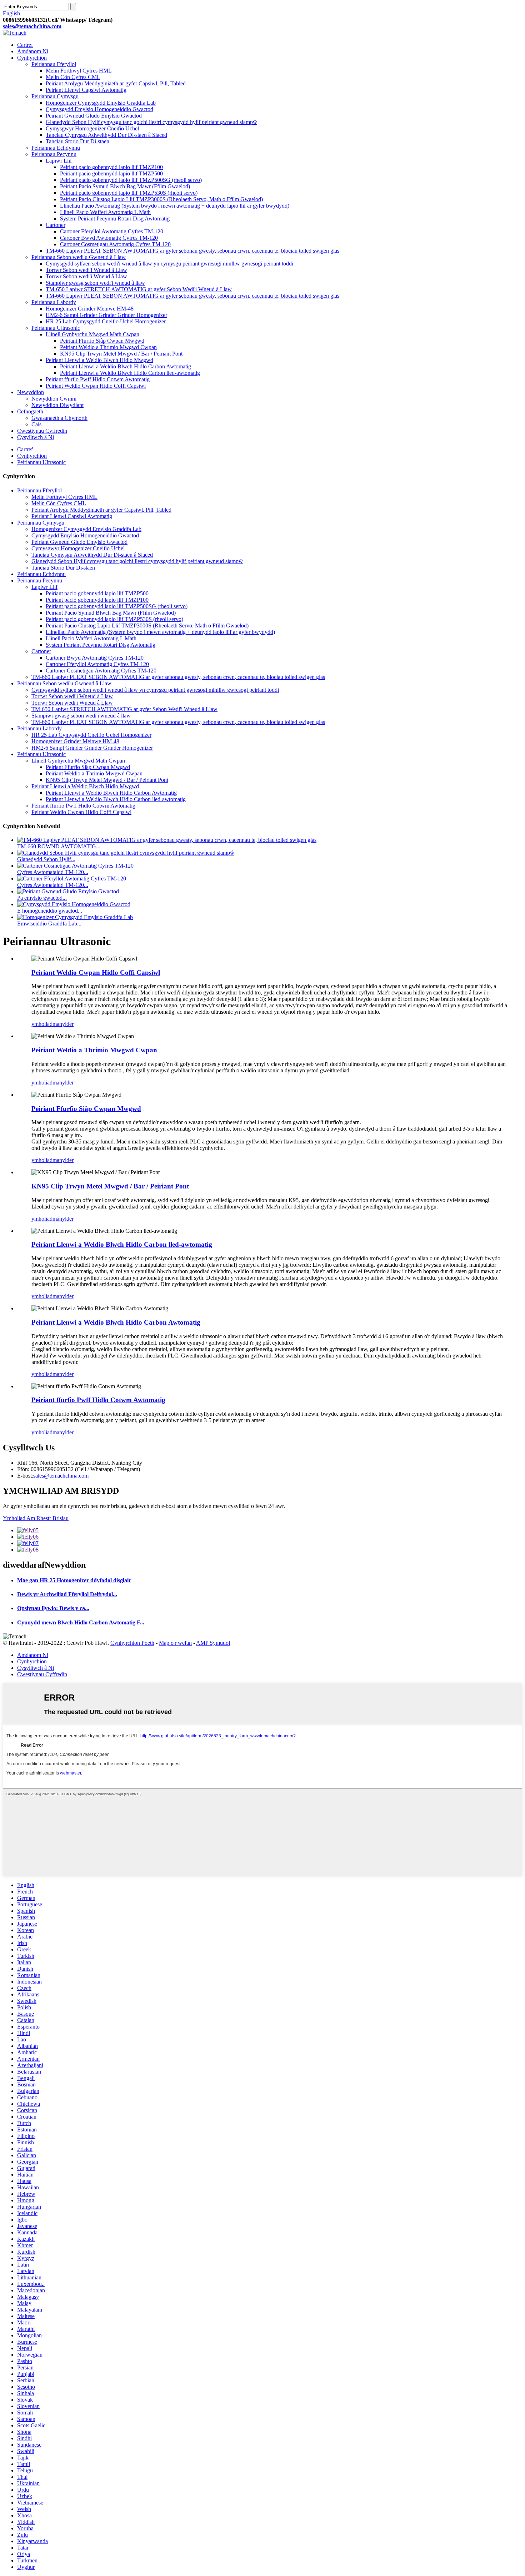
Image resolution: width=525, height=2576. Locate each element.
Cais (36, 424)
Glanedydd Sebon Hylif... (46, 859)
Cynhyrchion (32, 58)
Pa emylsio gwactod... (42, 898)
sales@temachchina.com (61, 1476)
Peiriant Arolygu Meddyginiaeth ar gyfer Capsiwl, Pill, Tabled (116, 83)
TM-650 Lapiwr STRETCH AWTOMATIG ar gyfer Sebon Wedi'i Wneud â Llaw (139, 289)
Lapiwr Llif (59, 161)
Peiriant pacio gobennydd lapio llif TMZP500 (111, 173)
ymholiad (42, 1024)
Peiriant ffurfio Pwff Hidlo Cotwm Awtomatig (98, 379)
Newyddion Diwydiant (57, 405)
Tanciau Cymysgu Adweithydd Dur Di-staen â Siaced (106, 135)
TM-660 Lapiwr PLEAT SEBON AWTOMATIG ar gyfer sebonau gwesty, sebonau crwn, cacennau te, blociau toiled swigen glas (192, 251)
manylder (63, 1024)
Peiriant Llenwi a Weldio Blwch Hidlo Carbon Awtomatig (126, 366)
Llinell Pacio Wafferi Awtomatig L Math (105, 212)
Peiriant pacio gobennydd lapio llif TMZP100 (111, 167)
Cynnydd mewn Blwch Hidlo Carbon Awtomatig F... (81, 1622)
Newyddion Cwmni (54, 399)
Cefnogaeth (30, 411)
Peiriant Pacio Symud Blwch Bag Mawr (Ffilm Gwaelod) (125, 186)
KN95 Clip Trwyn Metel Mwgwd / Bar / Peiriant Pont (121, 354)
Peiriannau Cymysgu (55, 96)
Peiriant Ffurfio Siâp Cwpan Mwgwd (102, 341)
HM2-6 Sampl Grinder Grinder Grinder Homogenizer (106, 315)
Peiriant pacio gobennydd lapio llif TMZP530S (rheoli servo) (129, 193)
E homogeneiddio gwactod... (50, 911)
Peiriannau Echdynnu (56, 148)
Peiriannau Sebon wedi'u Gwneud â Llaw (79, 257)
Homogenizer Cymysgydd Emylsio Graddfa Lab (101, 103)
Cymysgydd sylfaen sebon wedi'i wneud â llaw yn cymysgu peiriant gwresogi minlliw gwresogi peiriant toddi (169, 264)
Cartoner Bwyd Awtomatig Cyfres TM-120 (109, 238)
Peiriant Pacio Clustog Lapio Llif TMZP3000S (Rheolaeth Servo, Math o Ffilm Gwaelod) (161, 199)
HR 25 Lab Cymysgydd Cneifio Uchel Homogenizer (106, 321)
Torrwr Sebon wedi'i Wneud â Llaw (86, 270)
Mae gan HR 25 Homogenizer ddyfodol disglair (74, 1580)
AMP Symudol (213, 1643)
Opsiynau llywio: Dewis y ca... (53, 1608)
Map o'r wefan (175, 1643)
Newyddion (31, 392)
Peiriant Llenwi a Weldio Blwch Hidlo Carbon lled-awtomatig (130, 373)
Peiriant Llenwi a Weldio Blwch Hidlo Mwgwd (99, 360)
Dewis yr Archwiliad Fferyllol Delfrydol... (67, 1594)
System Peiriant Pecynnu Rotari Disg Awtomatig (115, 219)
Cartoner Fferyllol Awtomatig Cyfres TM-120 (112, 231)
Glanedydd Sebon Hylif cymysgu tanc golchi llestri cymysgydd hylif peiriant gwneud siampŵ (151, 122)
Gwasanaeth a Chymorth (59, 418)
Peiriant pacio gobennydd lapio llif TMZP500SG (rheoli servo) (131, 180)
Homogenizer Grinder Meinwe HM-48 (90, 309)
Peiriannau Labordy (54, 302)
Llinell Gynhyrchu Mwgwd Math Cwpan (92, 334)
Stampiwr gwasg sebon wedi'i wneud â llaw (95, 283)
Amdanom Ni (33, 51)
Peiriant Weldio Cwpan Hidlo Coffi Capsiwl (96, 386)
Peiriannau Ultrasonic (56, 328)
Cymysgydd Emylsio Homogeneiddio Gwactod (99, 109)
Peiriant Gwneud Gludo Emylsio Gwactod (94, 116)
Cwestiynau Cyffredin (42, 431)
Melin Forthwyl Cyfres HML (79, 71)
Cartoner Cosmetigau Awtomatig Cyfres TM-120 (115, 244)
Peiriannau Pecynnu (54, 154)
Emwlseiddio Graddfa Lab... (49, 924)
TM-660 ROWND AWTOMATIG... (59, 846)
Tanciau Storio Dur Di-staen (77, 141)
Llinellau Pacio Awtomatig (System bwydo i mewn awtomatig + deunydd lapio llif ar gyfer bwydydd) (175, 206)
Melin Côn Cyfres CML (73, 77)
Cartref (25, 45)
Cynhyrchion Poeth (132, 1643)
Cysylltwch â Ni (36, 437)
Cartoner (56, 225)
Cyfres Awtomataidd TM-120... (53, 872)
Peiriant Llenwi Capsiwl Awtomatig (86, 90)
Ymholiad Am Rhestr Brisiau (36, 1518)
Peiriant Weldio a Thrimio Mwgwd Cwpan (108, 347)
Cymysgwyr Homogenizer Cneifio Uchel (92, 128)
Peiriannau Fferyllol (54, 64)
